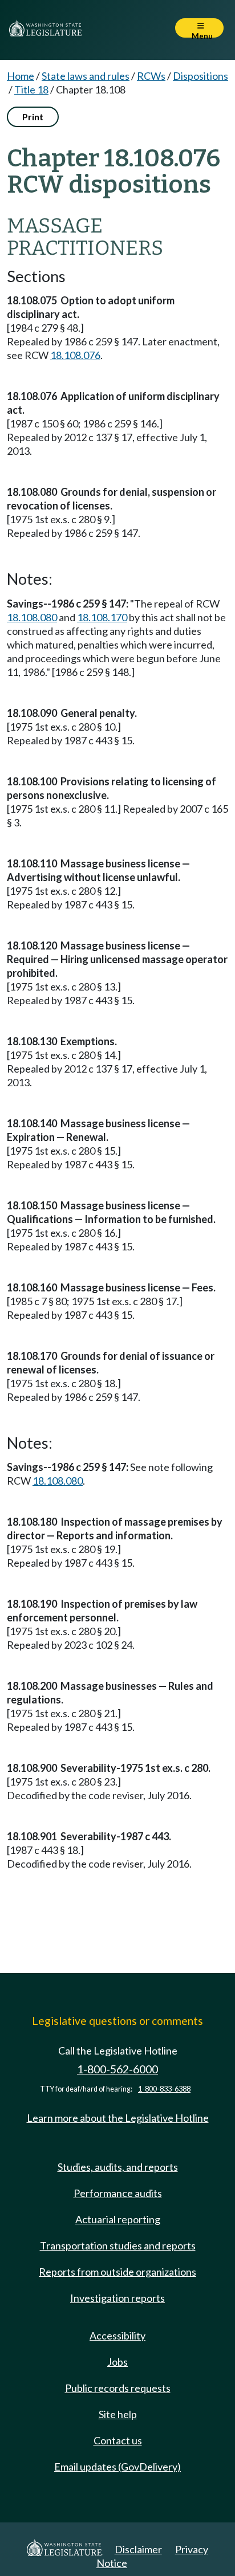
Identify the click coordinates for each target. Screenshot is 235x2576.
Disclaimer (138, 2549)
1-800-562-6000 (117, 2069)
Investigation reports (117, 2298)
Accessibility (117, 2335)
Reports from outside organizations (117, 2272)
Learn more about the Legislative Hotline (118, 2118)
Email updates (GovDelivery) (117, 2467)
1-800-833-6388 (164, 2089)
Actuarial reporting (118, 2219)
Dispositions (200, 76)
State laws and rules (86, 76)
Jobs (117, 2362)
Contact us (118, 2440)
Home (21, 76)
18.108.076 (75, 355)
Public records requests (118, 2388)
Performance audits (118, 2193)
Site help (118, 2414)
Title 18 (31, 89)
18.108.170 (102, 617)
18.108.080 (32, 617)
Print (33, 117)
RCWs (151, 76)
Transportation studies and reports (118, 2245)
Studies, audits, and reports (118, 2167)
